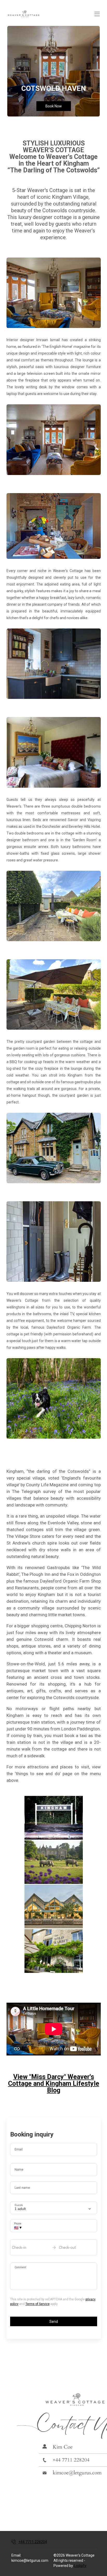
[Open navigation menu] (97, 14)
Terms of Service (38, 2304)
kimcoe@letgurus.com (30, 2560)
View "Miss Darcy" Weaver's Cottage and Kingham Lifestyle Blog (54, 2084)
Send (54, 2322)
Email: (16, 2555)
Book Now (54, 106)
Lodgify (80, 2566)
